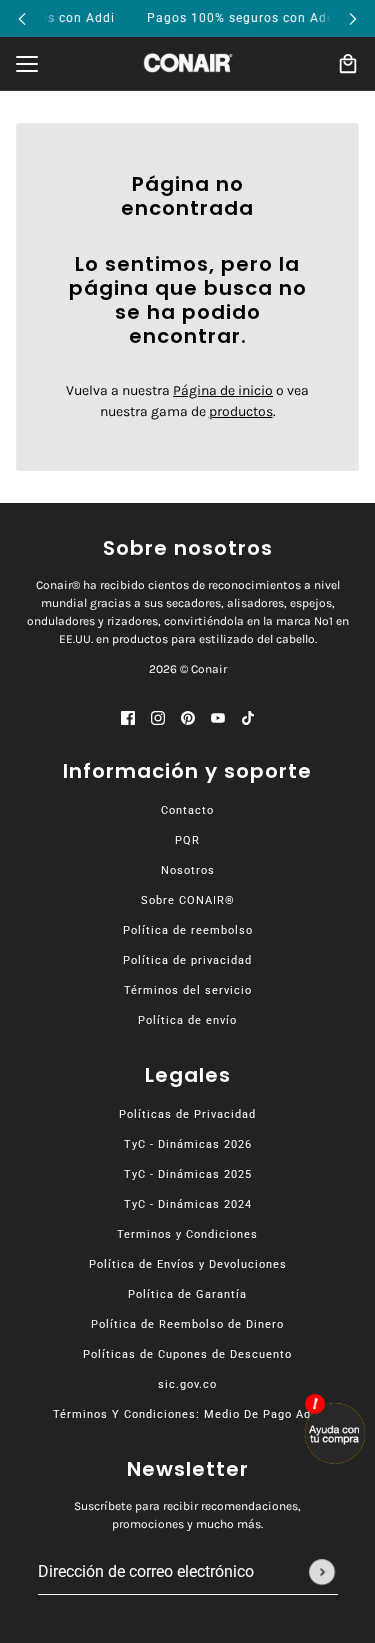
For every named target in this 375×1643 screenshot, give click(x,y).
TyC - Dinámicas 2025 (188, 1174)
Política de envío (187, 1020)
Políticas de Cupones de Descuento (187, 1354)
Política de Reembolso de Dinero (187, 1324)
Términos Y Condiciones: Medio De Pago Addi (187, 1414)
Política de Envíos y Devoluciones (188, 1264)
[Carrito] (348, 64)
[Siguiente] (353, 18)
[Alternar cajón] (27, 64)
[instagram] (158, 716)
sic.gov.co (187, 1384)
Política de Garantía (187, 1294)
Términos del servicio (188, 990)
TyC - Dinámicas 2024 (188, 1204)
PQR (187, 840)
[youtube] (218, 716)
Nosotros (188, 870)
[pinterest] (188, 716)
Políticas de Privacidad (187, 1114)
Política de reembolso (188, 930)
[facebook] (128, 716)
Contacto (187, 810)
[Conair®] (188, 63)
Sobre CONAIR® (188, 900)
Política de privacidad (187, 960)
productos (241, 411)
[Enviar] (322, 1572)
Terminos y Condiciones (187, 1234)
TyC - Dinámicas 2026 (188, 1144)
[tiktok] (248, 716)
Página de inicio (223, 390)
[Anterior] (22, 18)
